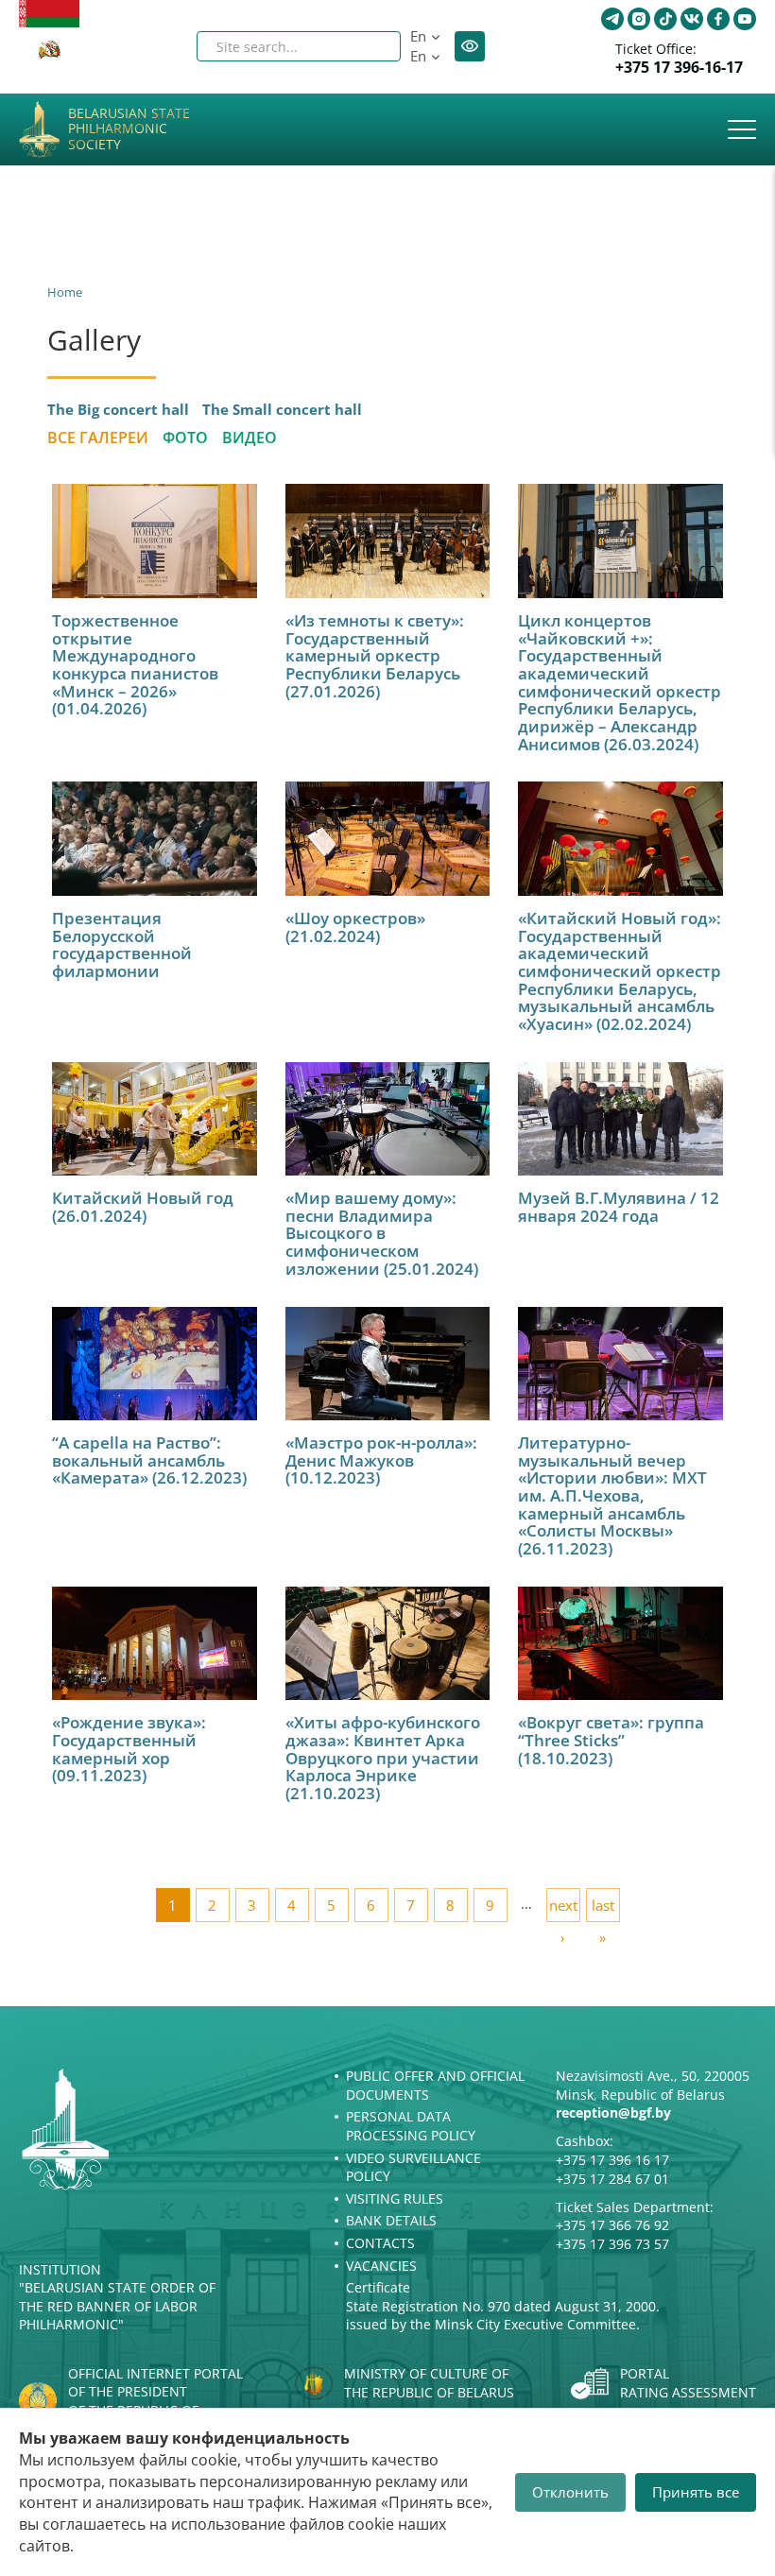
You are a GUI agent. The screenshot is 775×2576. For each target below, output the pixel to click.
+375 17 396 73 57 (612, 2244)
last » (603, 1909)
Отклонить (570, 2492)
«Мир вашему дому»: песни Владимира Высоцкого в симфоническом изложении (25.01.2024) (382, 1233)
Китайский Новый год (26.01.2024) (143, 1207)
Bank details (391, 2220)
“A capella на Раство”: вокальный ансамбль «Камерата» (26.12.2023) (149, 1460)
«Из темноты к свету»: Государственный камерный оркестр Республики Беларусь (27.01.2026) (375, 656)
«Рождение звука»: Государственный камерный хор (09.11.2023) (129, 1749)
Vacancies (381, 2266)
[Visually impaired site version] (470, 46)
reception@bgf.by (613, 2112)
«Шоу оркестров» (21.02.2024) (355, 927)
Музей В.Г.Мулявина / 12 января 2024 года (619, 1207)
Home (65, 292)
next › (563, 1909)
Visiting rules (395, 2198)
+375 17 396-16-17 (679, 68)
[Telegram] (612, 19)
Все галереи (98, 438)
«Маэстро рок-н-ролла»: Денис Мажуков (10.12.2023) (381, 1460)
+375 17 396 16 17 (612, 2160)
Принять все (696, 2492)
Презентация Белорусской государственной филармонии (122, 945)
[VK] (692, 19)
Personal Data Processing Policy (411, 2126)
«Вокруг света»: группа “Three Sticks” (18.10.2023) (611, 1740)
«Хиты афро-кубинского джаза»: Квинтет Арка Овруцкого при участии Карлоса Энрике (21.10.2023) (383, 1758)
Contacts (380, 2243)
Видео (250, 438)
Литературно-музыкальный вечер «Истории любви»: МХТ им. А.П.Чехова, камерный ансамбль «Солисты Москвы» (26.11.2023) (612, 1495)
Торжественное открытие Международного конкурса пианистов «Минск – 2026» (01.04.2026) (135, 665)
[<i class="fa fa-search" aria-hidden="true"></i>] (370, 46)
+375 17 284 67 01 (612, 2179)
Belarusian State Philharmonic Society (129, 129)
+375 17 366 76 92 (612, 2225)
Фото (185, 438)
